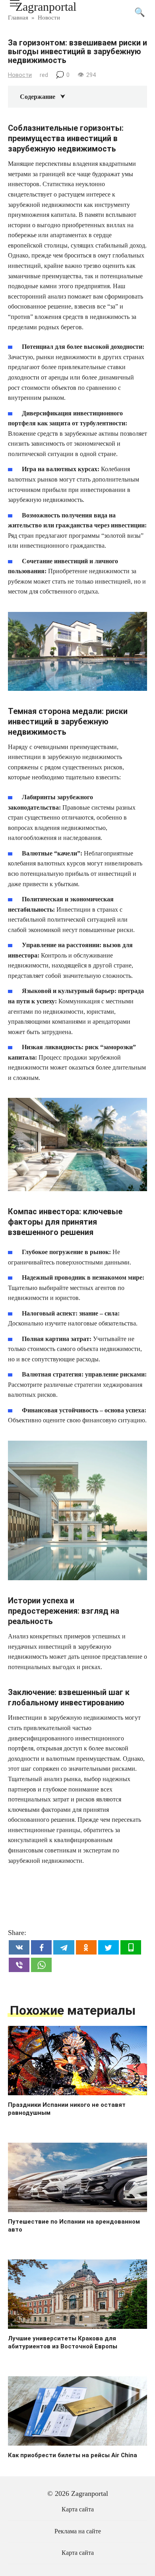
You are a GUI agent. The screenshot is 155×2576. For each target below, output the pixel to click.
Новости (20, 75)
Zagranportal (46, 7)
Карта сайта (78, 2509)
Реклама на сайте (78, 2531)
